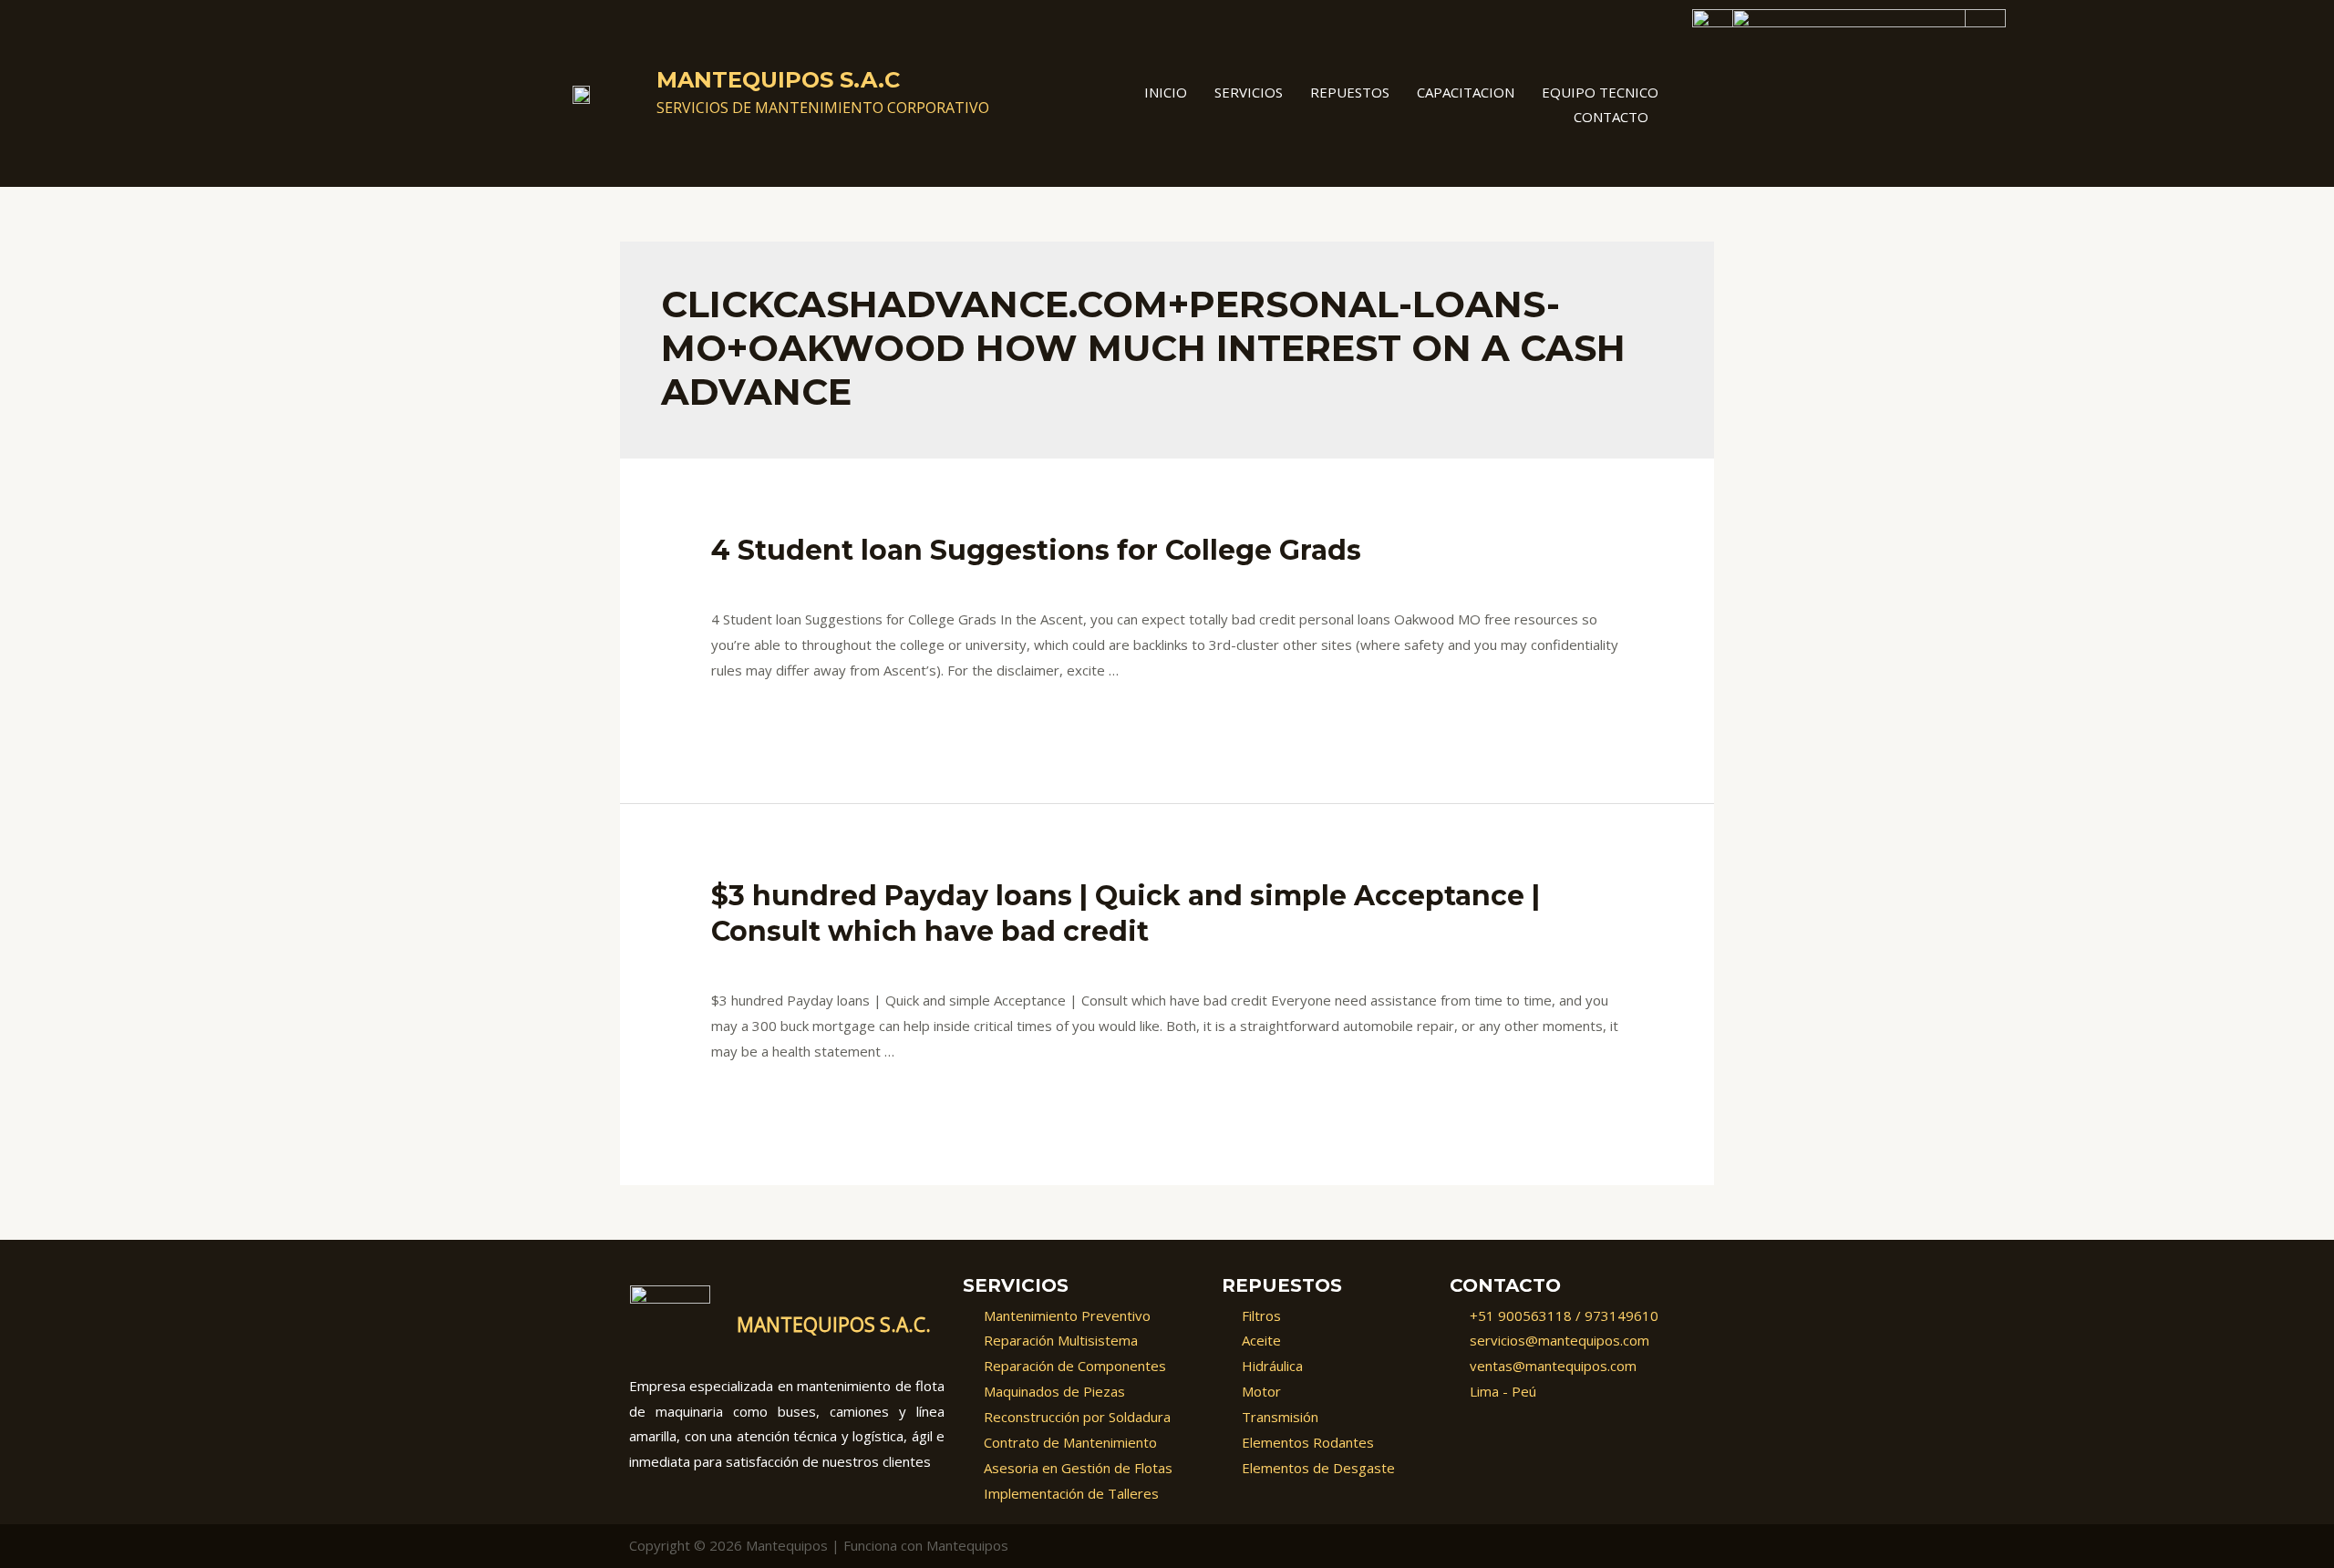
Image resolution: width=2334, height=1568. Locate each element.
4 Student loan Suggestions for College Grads (1036, 550)
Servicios (1249, 92)
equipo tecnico (1600, 92)
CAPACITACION (1466, 92)
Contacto (1611, 117)
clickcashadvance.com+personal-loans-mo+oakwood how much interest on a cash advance (1128, 583)
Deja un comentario (772, 583)
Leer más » (746, 717)
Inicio (1166, 92)
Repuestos (1350, 92)
